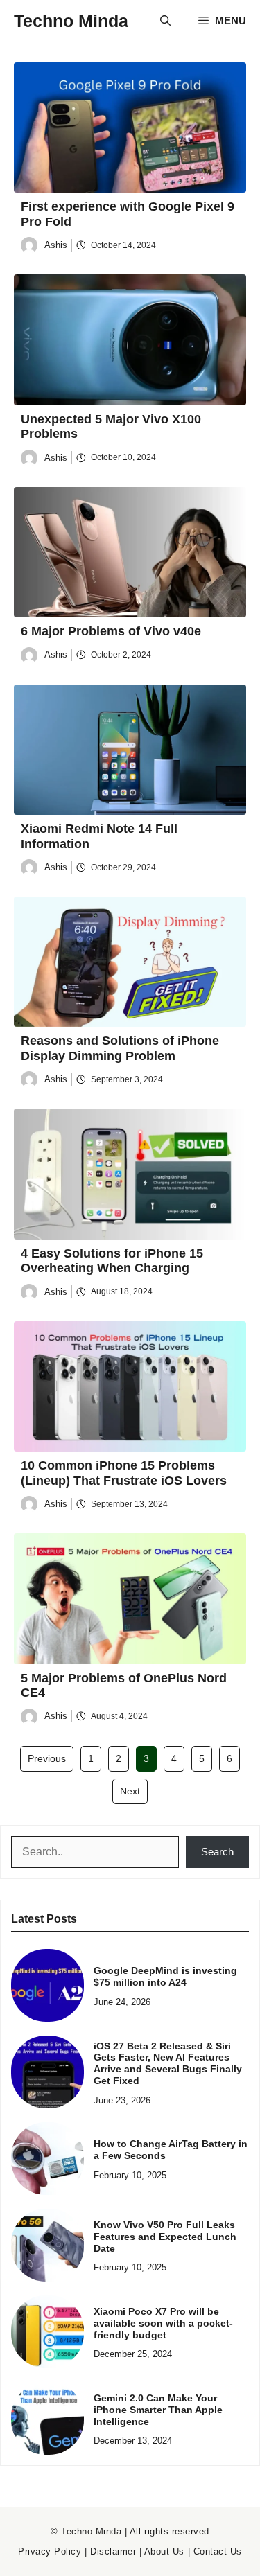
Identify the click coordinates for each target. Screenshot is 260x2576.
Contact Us (218, 2551)
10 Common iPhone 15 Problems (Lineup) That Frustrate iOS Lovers (124, 1473)
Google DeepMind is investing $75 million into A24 (165, 1976)
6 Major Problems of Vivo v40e (111, 631)
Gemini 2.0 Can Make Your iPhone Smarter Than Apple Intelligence (158, 2410)
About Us (164, 2551)
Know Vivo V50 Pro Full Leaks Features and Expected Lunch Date (165, 2237)
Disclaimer (113, 2551)
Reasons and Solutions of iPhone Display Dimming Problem (120, 1048)
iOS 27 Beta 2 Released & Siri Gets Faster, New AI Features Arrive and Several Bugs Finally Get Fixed (168, 2063)
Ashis (56, 245)
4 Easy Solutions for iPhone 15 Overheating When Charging (112, 1261)
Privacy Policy (50, 2551)
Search (217, 1852)
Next (130, 1791)
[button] (165, 21)
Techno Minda (71, 21)
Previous (47, 1758)
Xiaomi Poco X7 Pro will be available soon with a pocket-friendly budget (163, 2323)
